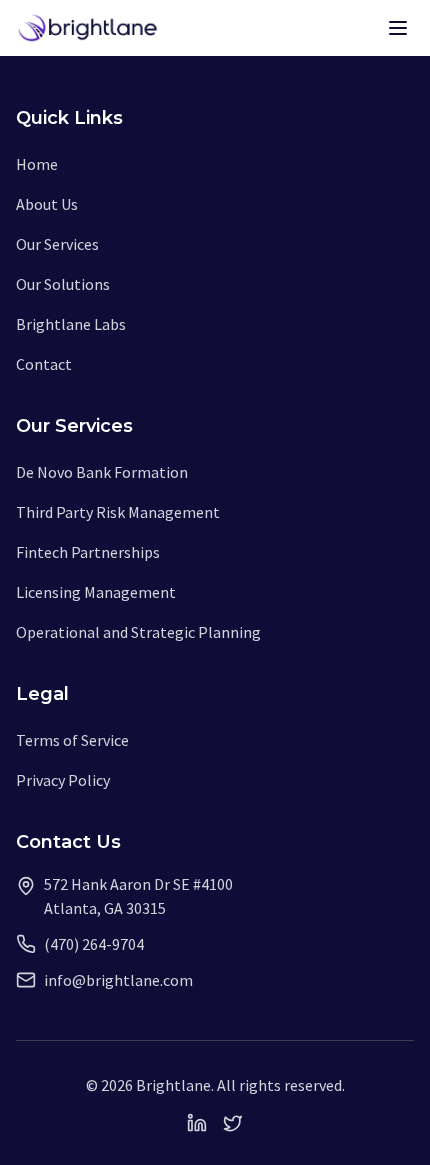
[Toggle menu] (398, 28)
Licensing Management (96, 592)
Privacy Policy (63, 780)
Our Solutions (63, 284)
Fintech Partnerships (88, 552)
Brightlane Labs (71, 324)
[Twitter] (233, 1123)
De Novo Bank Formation (102, 472)
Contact (44, 364)
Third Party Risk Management (118, 512)
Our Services (57, 244)
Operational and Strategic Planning (138, 632)
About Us (47, 204)
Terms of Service (72, 740)
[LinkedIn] (197, 1123)
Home (37, 164)
